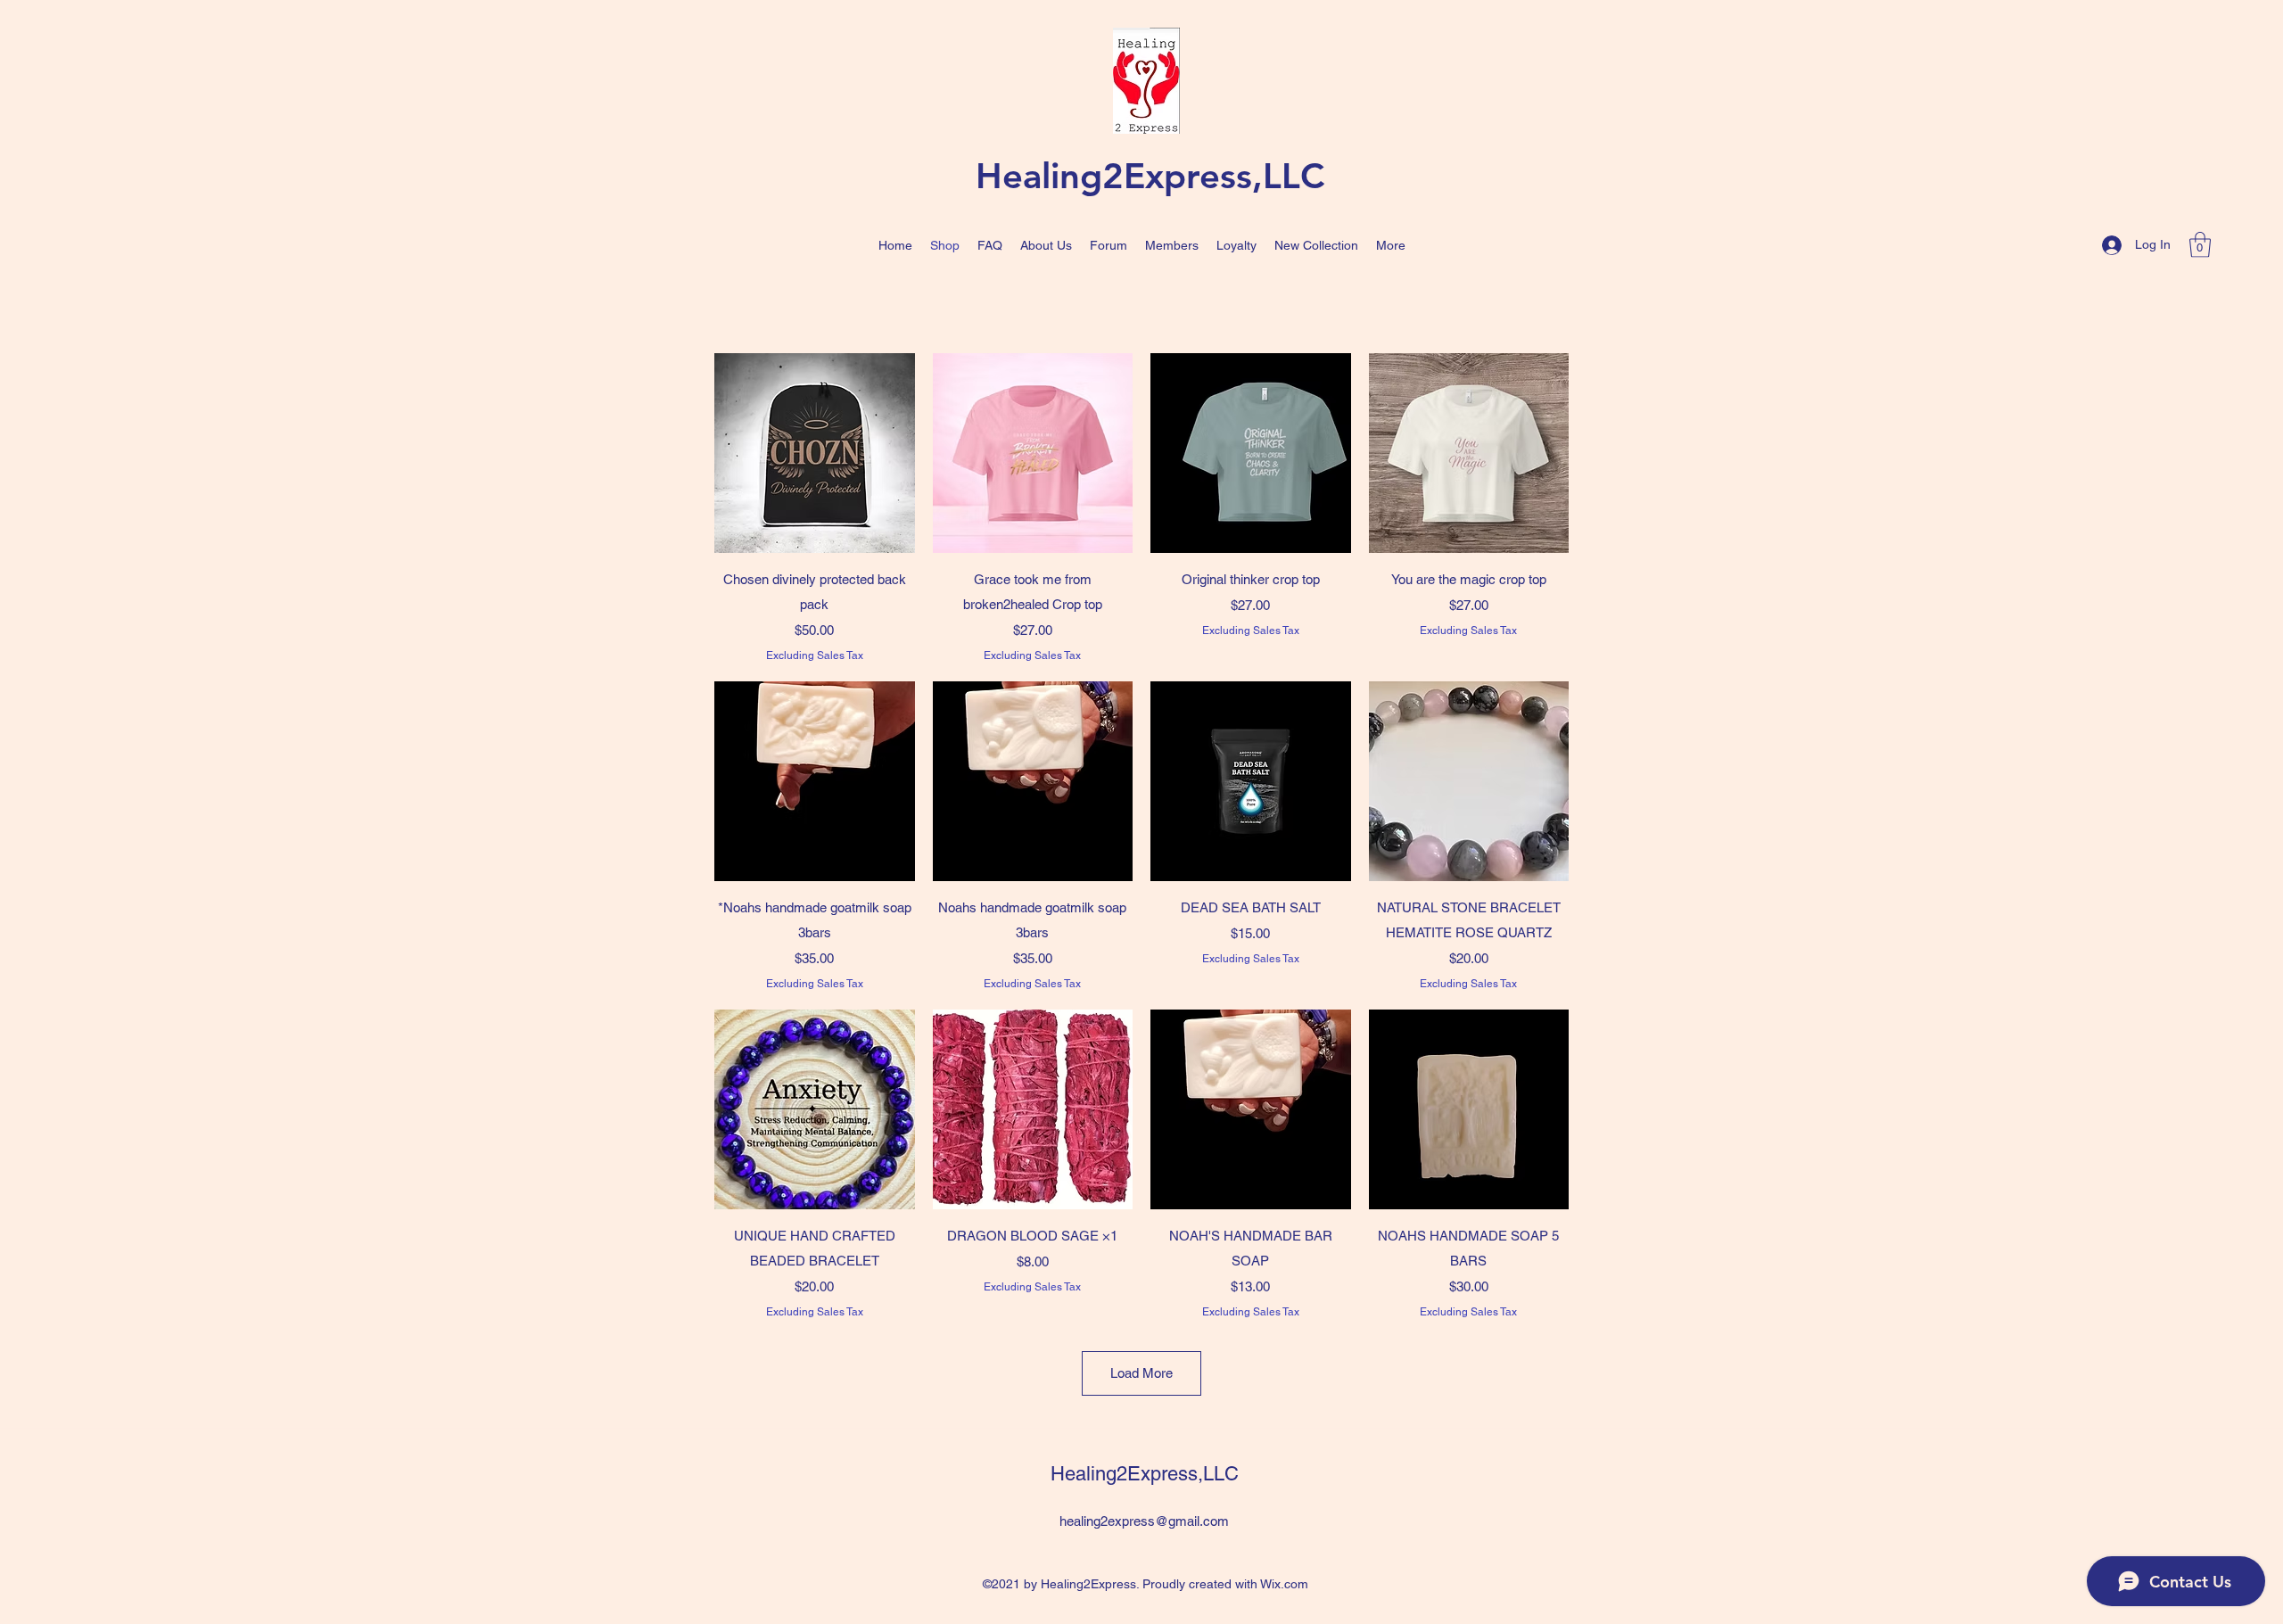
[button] (2200, 245)
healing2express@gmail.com (1144, 1521)
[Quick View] (815, 453)
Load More (1141, 1373)
